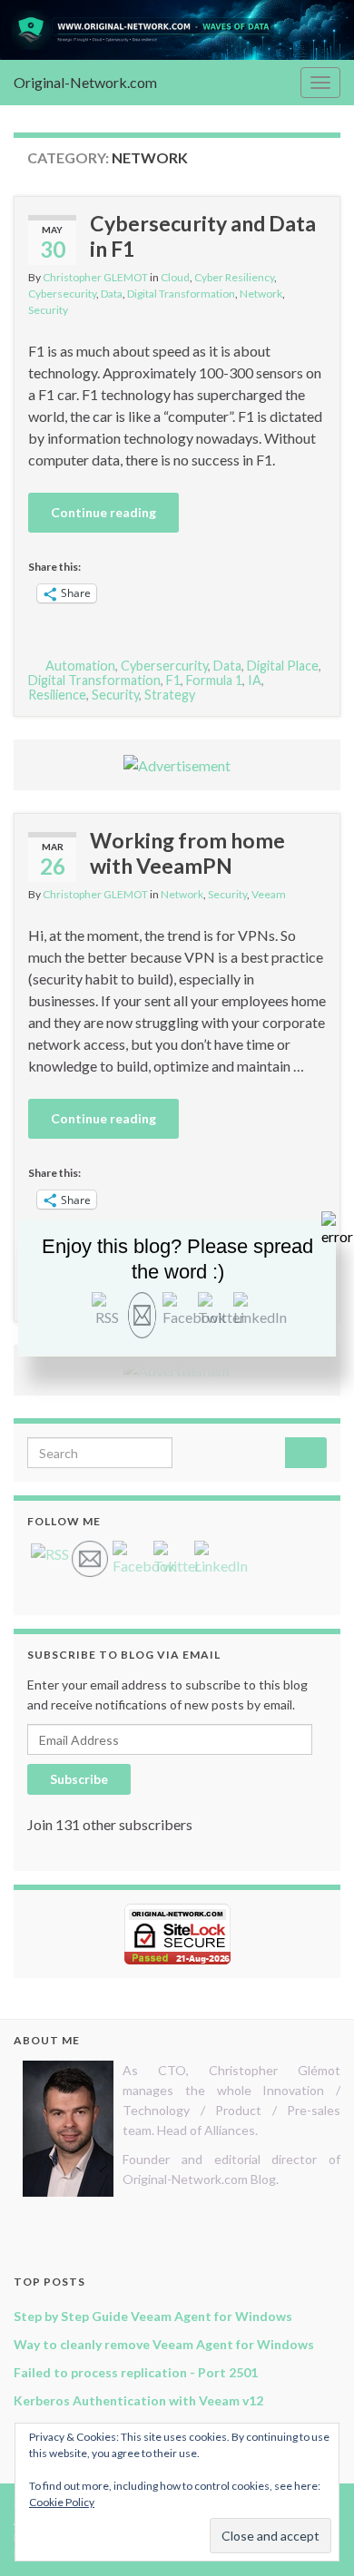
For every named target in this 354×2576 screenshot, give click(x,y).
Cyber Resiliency (234, 277)
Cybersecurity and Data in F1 (203, 236)
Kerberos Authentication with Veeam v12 (138, 2400)
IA (255, 680)
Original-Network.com (85, 82)
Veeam (269, 894)
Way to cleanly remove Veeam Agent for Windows (164, 2344)
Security (48, 310)
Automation (80, 666)
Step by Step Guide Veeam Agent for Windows (153, 2316)
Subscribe (79, 1779)
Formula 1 (214, 680)
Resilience (57, 695)
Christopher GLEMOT (95, 277)
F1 (173, 680)
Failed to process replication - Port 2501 (136, 2372)
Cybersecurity (62, 294)
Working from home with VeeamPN (187, 853)
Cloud (175, 277)
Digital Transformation (181, 294)
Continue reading (103, 512)
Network (261, 294)
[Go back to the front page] (177, 30)
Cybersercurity (164, 666)
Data (112, 294)
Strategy (170, 695)
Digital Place (283, 666)
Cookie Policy (62, 2502)
